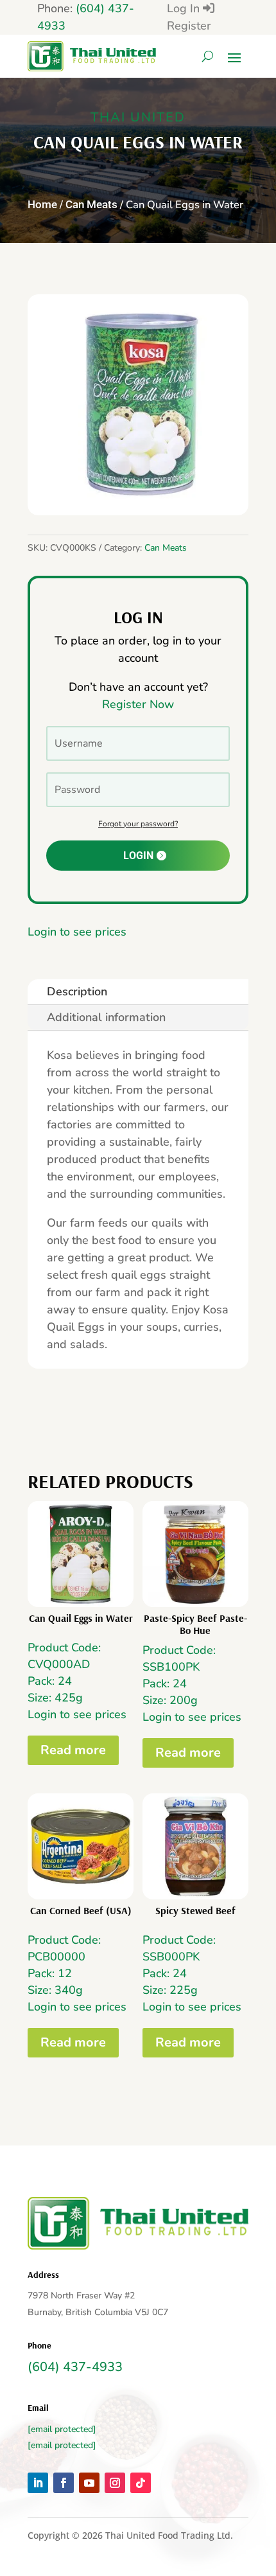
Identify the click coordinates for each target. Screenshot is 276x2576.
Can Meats (91, 205)
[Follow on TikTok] (141, 2483)
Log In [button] (185, 8)
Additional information (106, 1017)
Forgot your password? (138, 824)
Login (138, 856)
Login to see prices (77, 932)
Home (42, 205)
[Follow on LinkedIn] (38, 2483)
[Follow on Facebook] (64, 2483)
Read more (73, 1750)
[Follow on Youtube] (89, 2483)
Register (189, 26)
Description (77, 991)
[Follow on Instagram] (115, 2483)
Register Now (138, 704)
